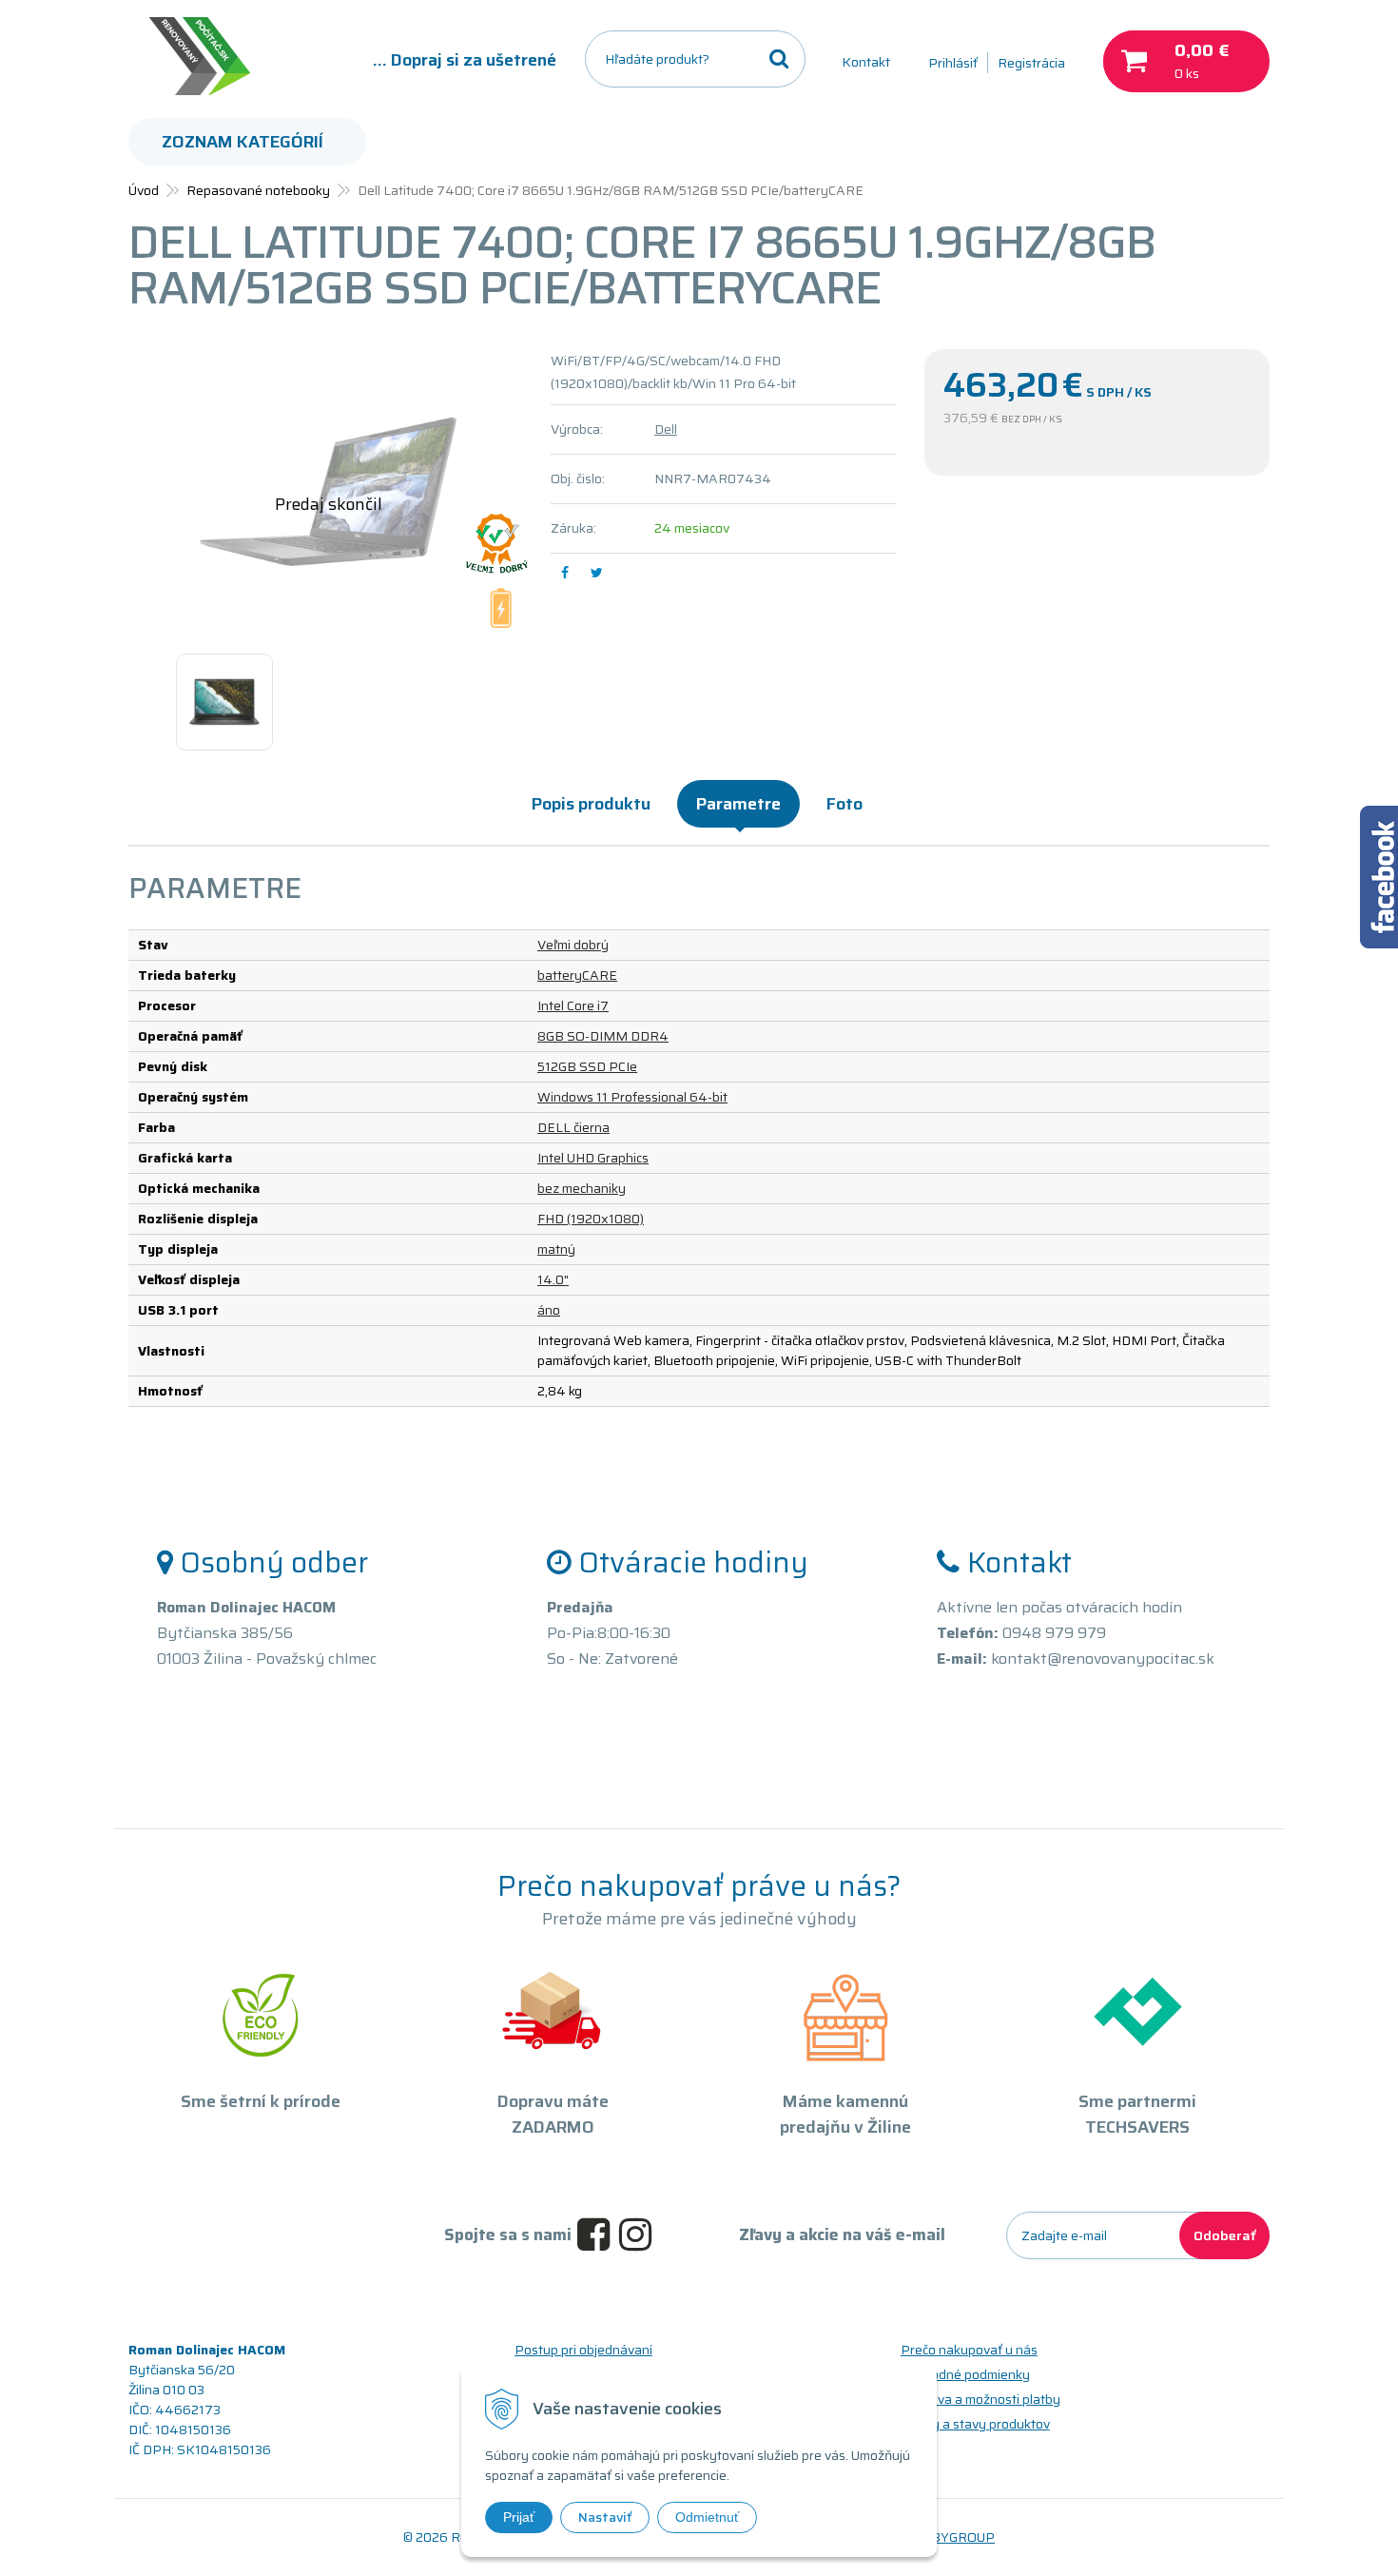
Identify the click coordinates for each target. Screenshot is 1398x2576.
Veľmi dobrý (573, 945)
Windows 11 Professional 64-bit (632, 1097)
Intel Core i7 (573, 1005)
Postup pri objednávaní (583, 2350)
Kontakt (866, 62)
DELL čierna (573, 1127)
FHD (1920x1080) (591, 1219)
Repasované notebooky (258, 190)
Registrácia (1031, 63)
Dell (666, 429)
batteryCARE (577, 975)
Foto (845, 804)
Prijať (519, 2517)
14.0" (553, 1279)
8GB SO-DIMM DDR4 (603, 1036)
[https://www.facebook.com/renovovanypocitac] (598, 2235)
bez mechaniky (582, 1188)
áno (549, 1310)
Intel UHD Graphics (593, 1158)
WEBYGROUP (952, 2537)
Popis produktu (591, 804)
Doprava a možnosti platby (981, 2399)
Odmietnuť (707, 2517)
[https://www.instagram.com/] (640, 2235)
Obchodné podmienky (965, 2374)
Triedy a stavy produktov (975, 2424)
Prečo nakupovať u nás (969, 2350)
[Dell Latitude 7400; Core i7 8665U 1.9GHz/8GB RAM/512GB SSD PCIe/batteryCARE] (328, 492)
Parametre (738, 804)
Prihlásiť (953, 63)
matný (556, 1249)
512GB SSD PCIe (587, 1066)
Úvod (144, 190)
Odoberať (1224, 2235)
